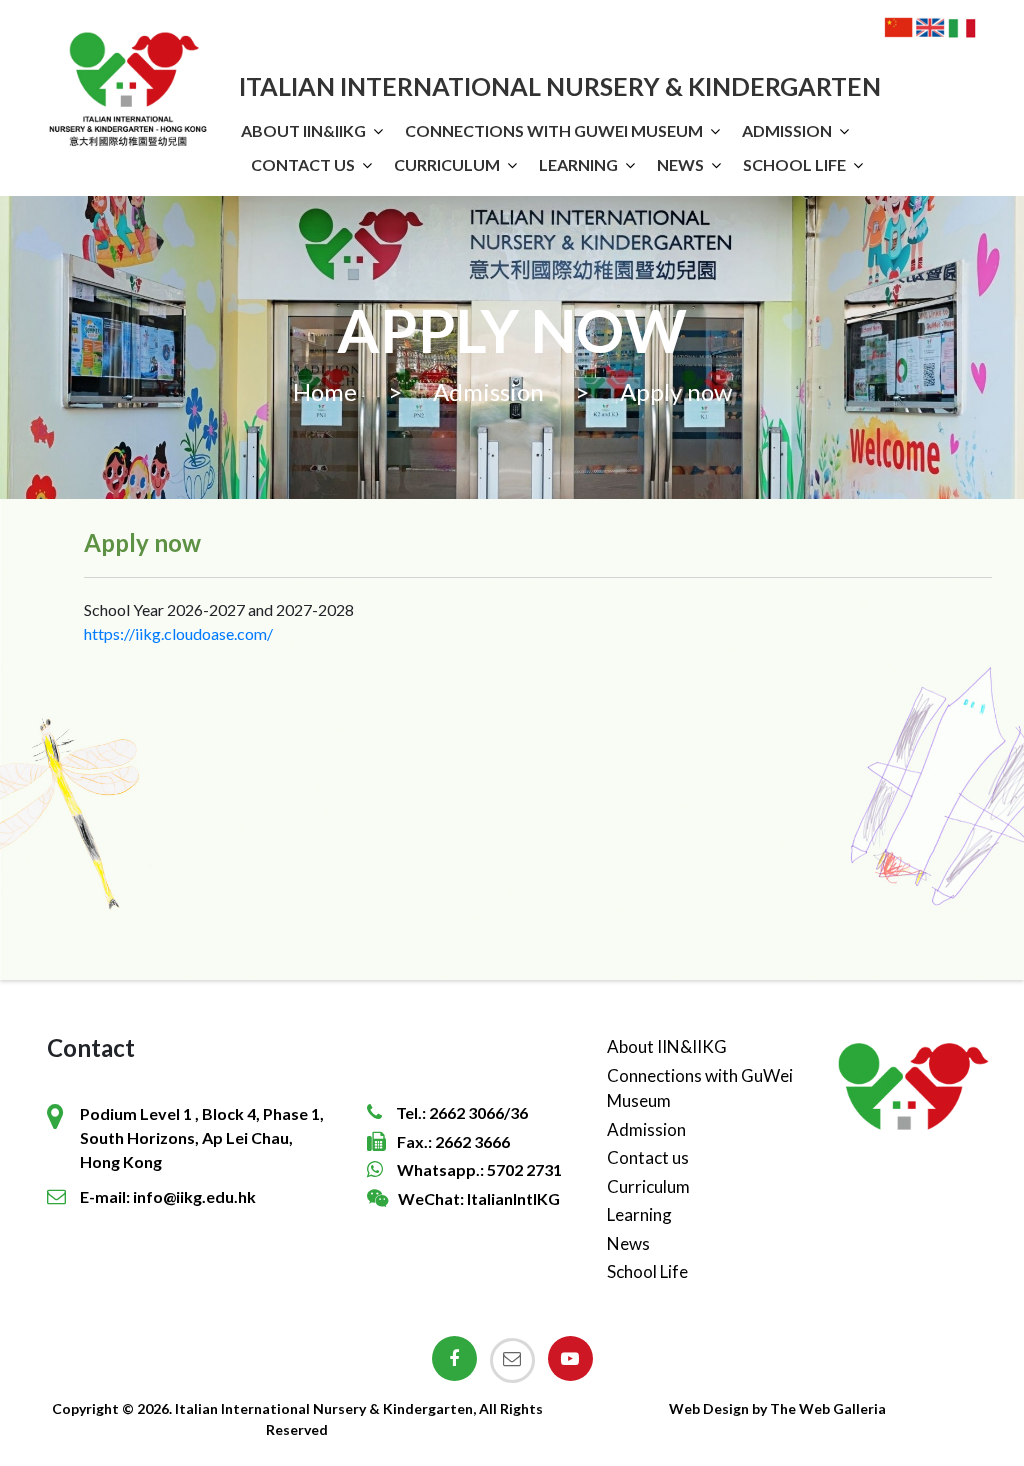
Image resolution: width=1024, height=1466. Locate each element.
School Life (794, 164)
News (680, 164)
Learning (578, 164)
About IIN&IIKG (303, 130)
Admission (787, 130)
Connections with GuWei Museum (554, 130)
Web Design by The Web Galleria (777, 1408)
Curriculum (447, 164)
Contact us (303, 164)
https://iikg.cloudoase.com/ (178, 633)
